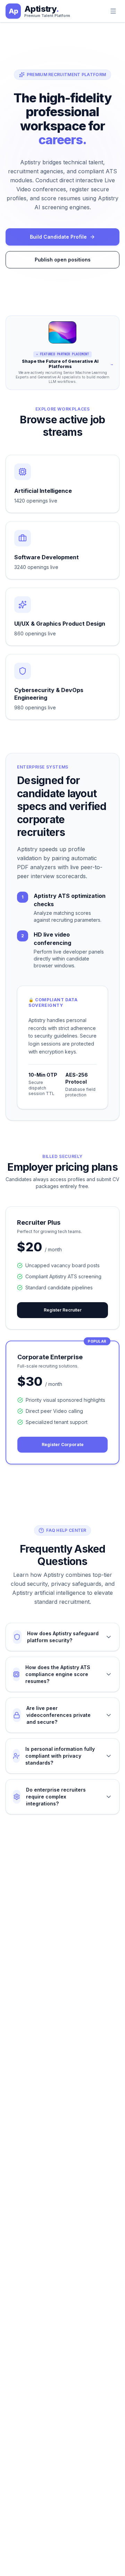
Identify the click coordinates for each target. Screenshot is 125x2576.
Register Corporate (63, 1445)
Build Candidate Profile (58, 237)
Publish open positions (63, 260)
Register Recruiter (63, 1310)
